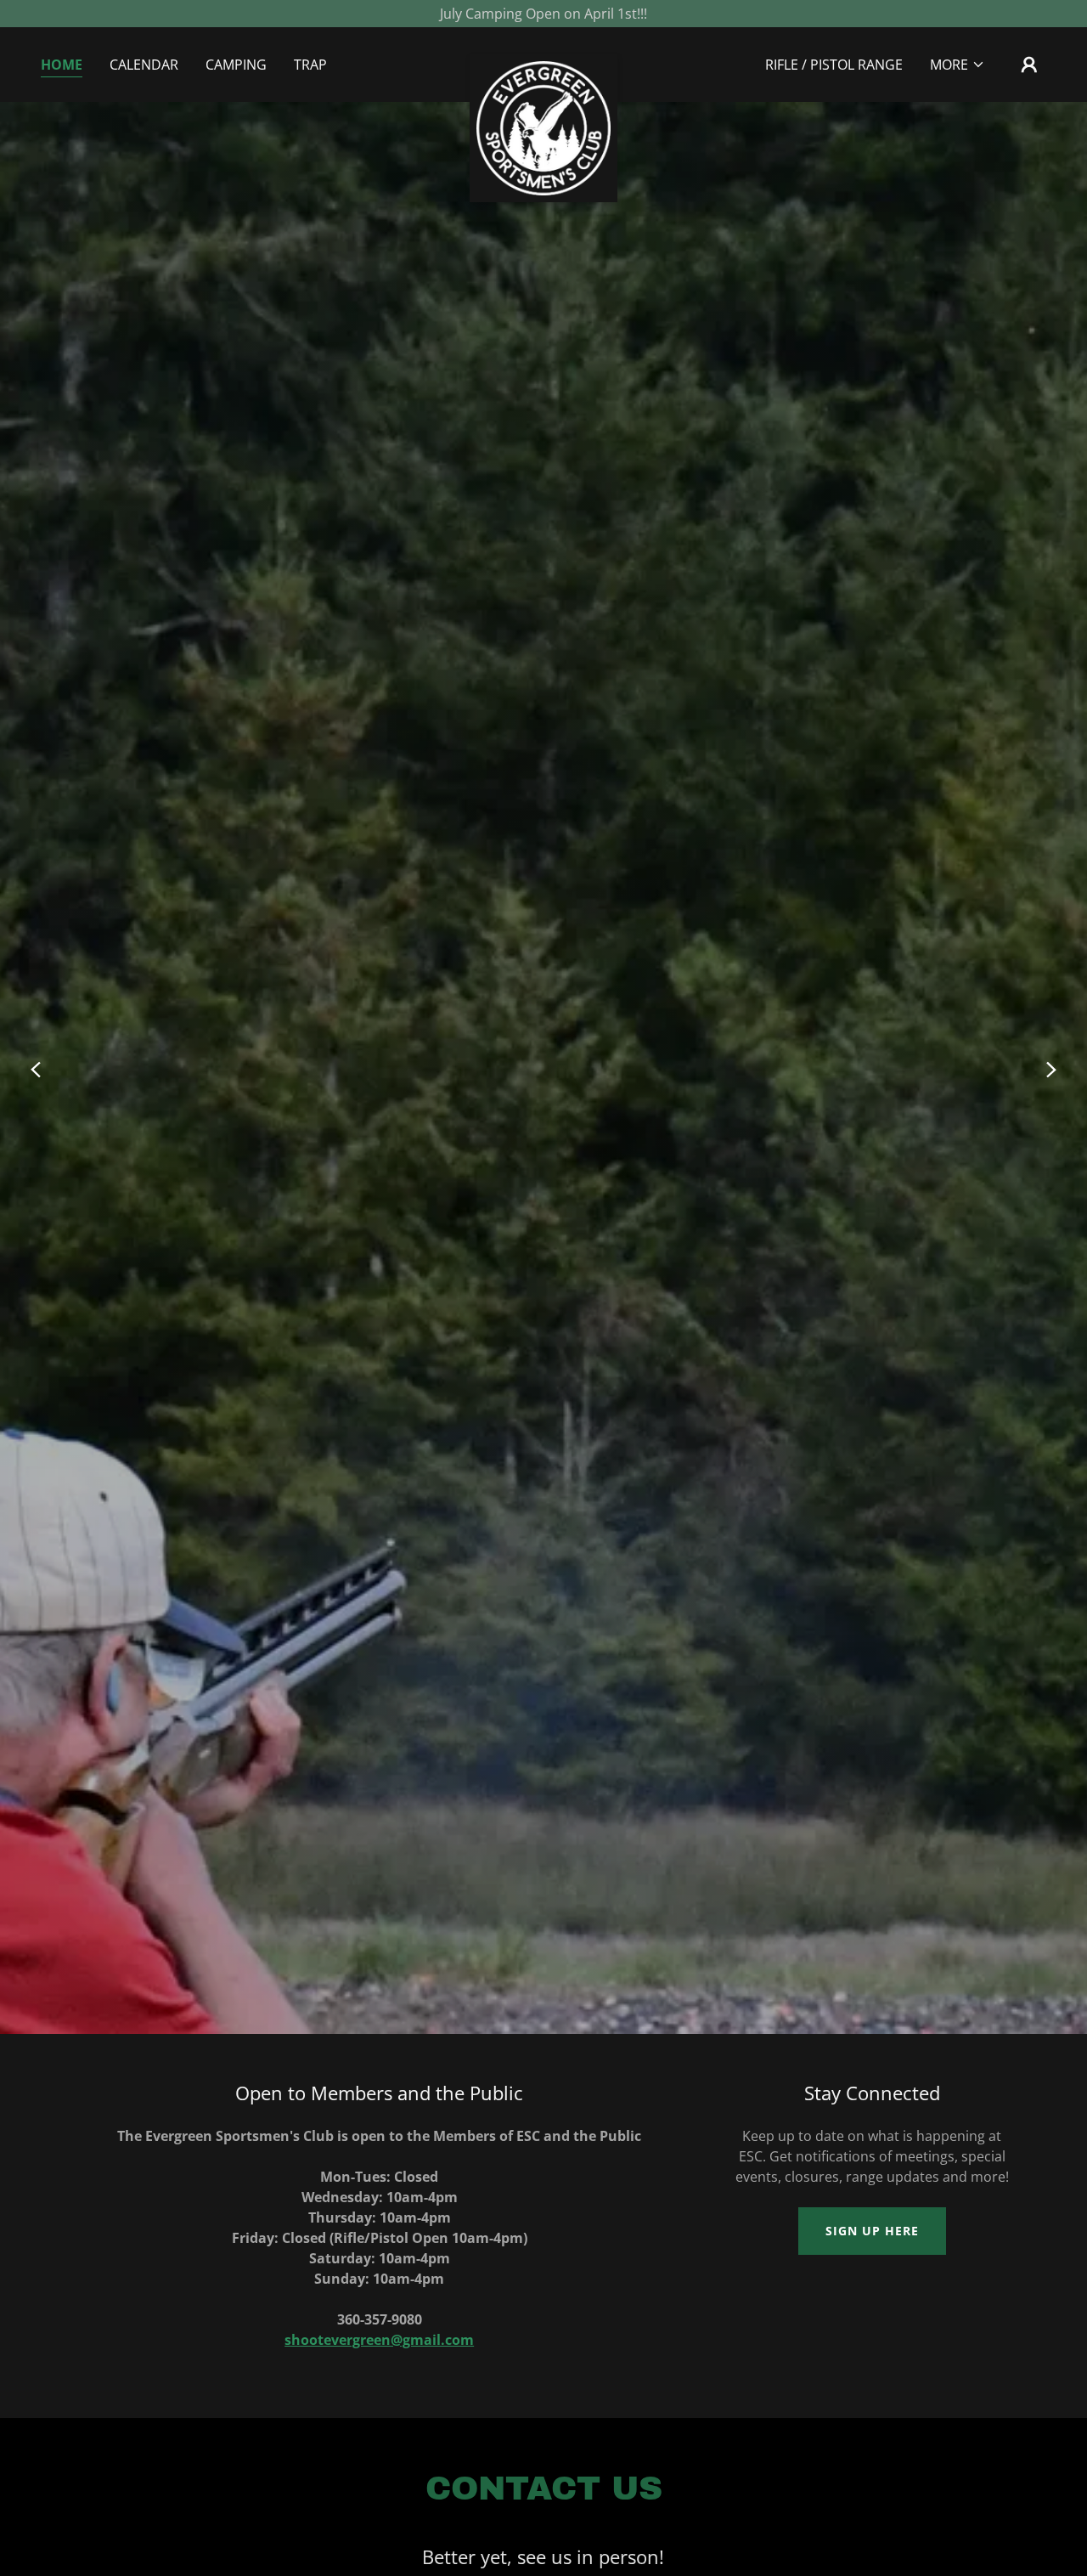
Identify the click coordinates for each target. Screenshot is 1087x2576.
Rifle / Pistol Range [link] (834, 65)
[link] (544, 61)
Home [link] (62, 65)
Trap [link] (310, 65)
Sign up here (872, 2231)
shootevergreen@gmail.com (379, 2340)
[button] (957, 65)
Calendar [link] (144, 65)
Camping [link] (236, 65)
